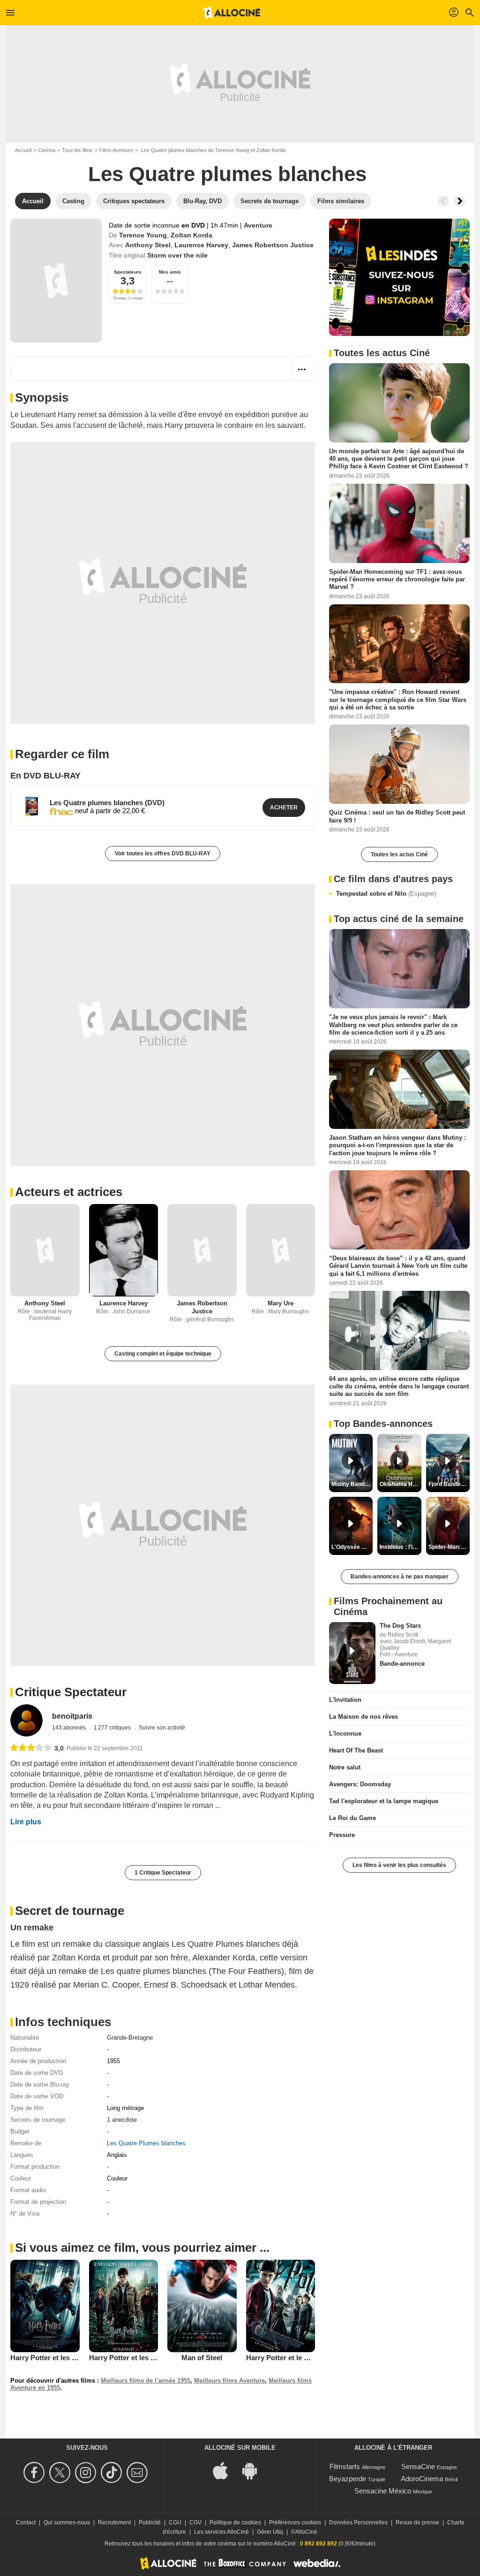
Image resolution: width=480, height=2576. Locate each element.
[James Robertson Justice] (202, 1250)
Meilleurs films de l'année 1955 (146, 2381)
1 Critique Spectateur (163, 1873)
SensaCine (418, 2466)
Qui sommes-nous (67, 2523)
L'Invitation (345, 1700)
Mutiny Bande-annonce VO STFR (352, 1484)
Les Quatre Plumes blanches (146, 2143)
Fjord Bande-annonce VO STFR (449, 1484)
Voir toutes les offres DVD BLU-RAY (163, 854)
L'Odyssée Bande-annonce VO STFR (352, 1547)
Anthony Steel (148, 245)
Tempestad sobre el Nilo (386, 894)
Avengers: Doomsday (360, 1784)
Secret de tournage (70, 1911)
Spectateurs (128, 272)
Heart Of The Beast (356, 1750)
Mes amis (170, 272)
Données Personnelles (358, 2523)
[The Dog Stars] (352, 1653)
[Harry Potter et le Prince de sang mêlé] (281, 2306)
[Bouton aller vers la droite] (459, 201)
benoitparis (72, 1716)
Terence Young (143, 235)
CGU (175, 2523)
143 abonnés (70, 1728)
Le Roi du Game (352, 1818)
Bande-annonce (402, 1664)
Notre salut (345, 1767)
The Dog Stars (400, 1626)
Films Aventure (116, 150)
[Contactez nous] (139, 2473)
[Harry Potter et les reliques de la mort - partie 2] (124, 2306)
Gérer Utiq (270, 2532)
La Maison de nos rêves (364, 1717)
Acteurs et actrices (69, 1192)
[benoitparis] (26, 1720)
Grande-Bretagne (130, 2038)
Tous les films (77, 150)
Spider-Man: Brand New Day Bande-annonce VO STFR (449, 1547)
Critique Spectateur (71, 1692)
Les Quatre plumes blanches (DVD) (107, 803)
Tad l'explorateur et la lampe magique (384, 1801)
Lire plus (26, 1822)
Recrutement (114, 2523)
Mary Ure (281, 1303)
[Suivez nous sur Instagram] (87, 2473)
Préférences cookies (295, 2523)
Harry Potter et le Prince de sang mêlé (308, 2358)
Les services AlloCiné (221, 2532)
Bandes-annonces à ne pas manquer (400, 1577)
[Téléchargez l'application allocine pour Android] (255, 2470)
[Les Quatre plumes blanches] (56, 281)
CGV (195, 2523)
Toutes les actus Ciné (399, 854)
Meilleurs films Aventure (229, 2381)
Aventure (258, 225)
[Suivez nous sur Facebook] (35, 2473)
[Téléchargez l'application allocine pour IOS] (225, 2470)
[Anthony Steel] (45, 1250)
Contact (26, 2523)
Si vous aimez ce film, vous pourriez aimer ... (142, 2248)
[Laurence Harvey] (124, 1250)
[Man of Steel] (202, 2306)
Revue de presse (417, 2523)
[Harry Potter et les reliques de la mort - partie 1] (45, 2306)
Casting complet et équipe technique (163, 1354)
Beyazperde (348, 2479)
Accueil (23, 150)
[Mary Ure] (281, 1250)
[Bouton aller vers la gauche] (443, 201)
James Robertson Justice (273, 245)
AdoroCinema (422, 2479)
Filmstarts (345, 2466)
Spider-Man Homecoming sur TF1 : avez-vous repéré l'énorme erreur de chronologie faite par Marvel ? (397, 579)
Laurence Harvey (201, 245)
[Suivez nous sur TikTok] (113, 2473)
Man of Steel (202, 2358)
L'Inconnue (345, 1734)
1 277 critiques (113, 1728)
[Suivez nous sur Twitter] (61, 2473)
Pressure (342, 1835)
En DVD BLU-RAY (45, 776)
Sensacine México (383, 2491)
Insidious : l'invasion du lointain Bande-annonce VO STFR (400, 1547)
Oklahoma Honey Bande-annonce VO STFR (400, 1484)
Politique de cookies (235, 2523)
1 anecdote (122, 2120)
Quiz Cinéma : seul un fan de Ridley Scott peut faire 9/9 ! (397, 816)
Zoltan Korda (191, 235)
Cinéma (47, 150)
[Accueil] (232, 13)
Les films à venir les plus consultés (399, 1865)
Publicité (150, 2523)
